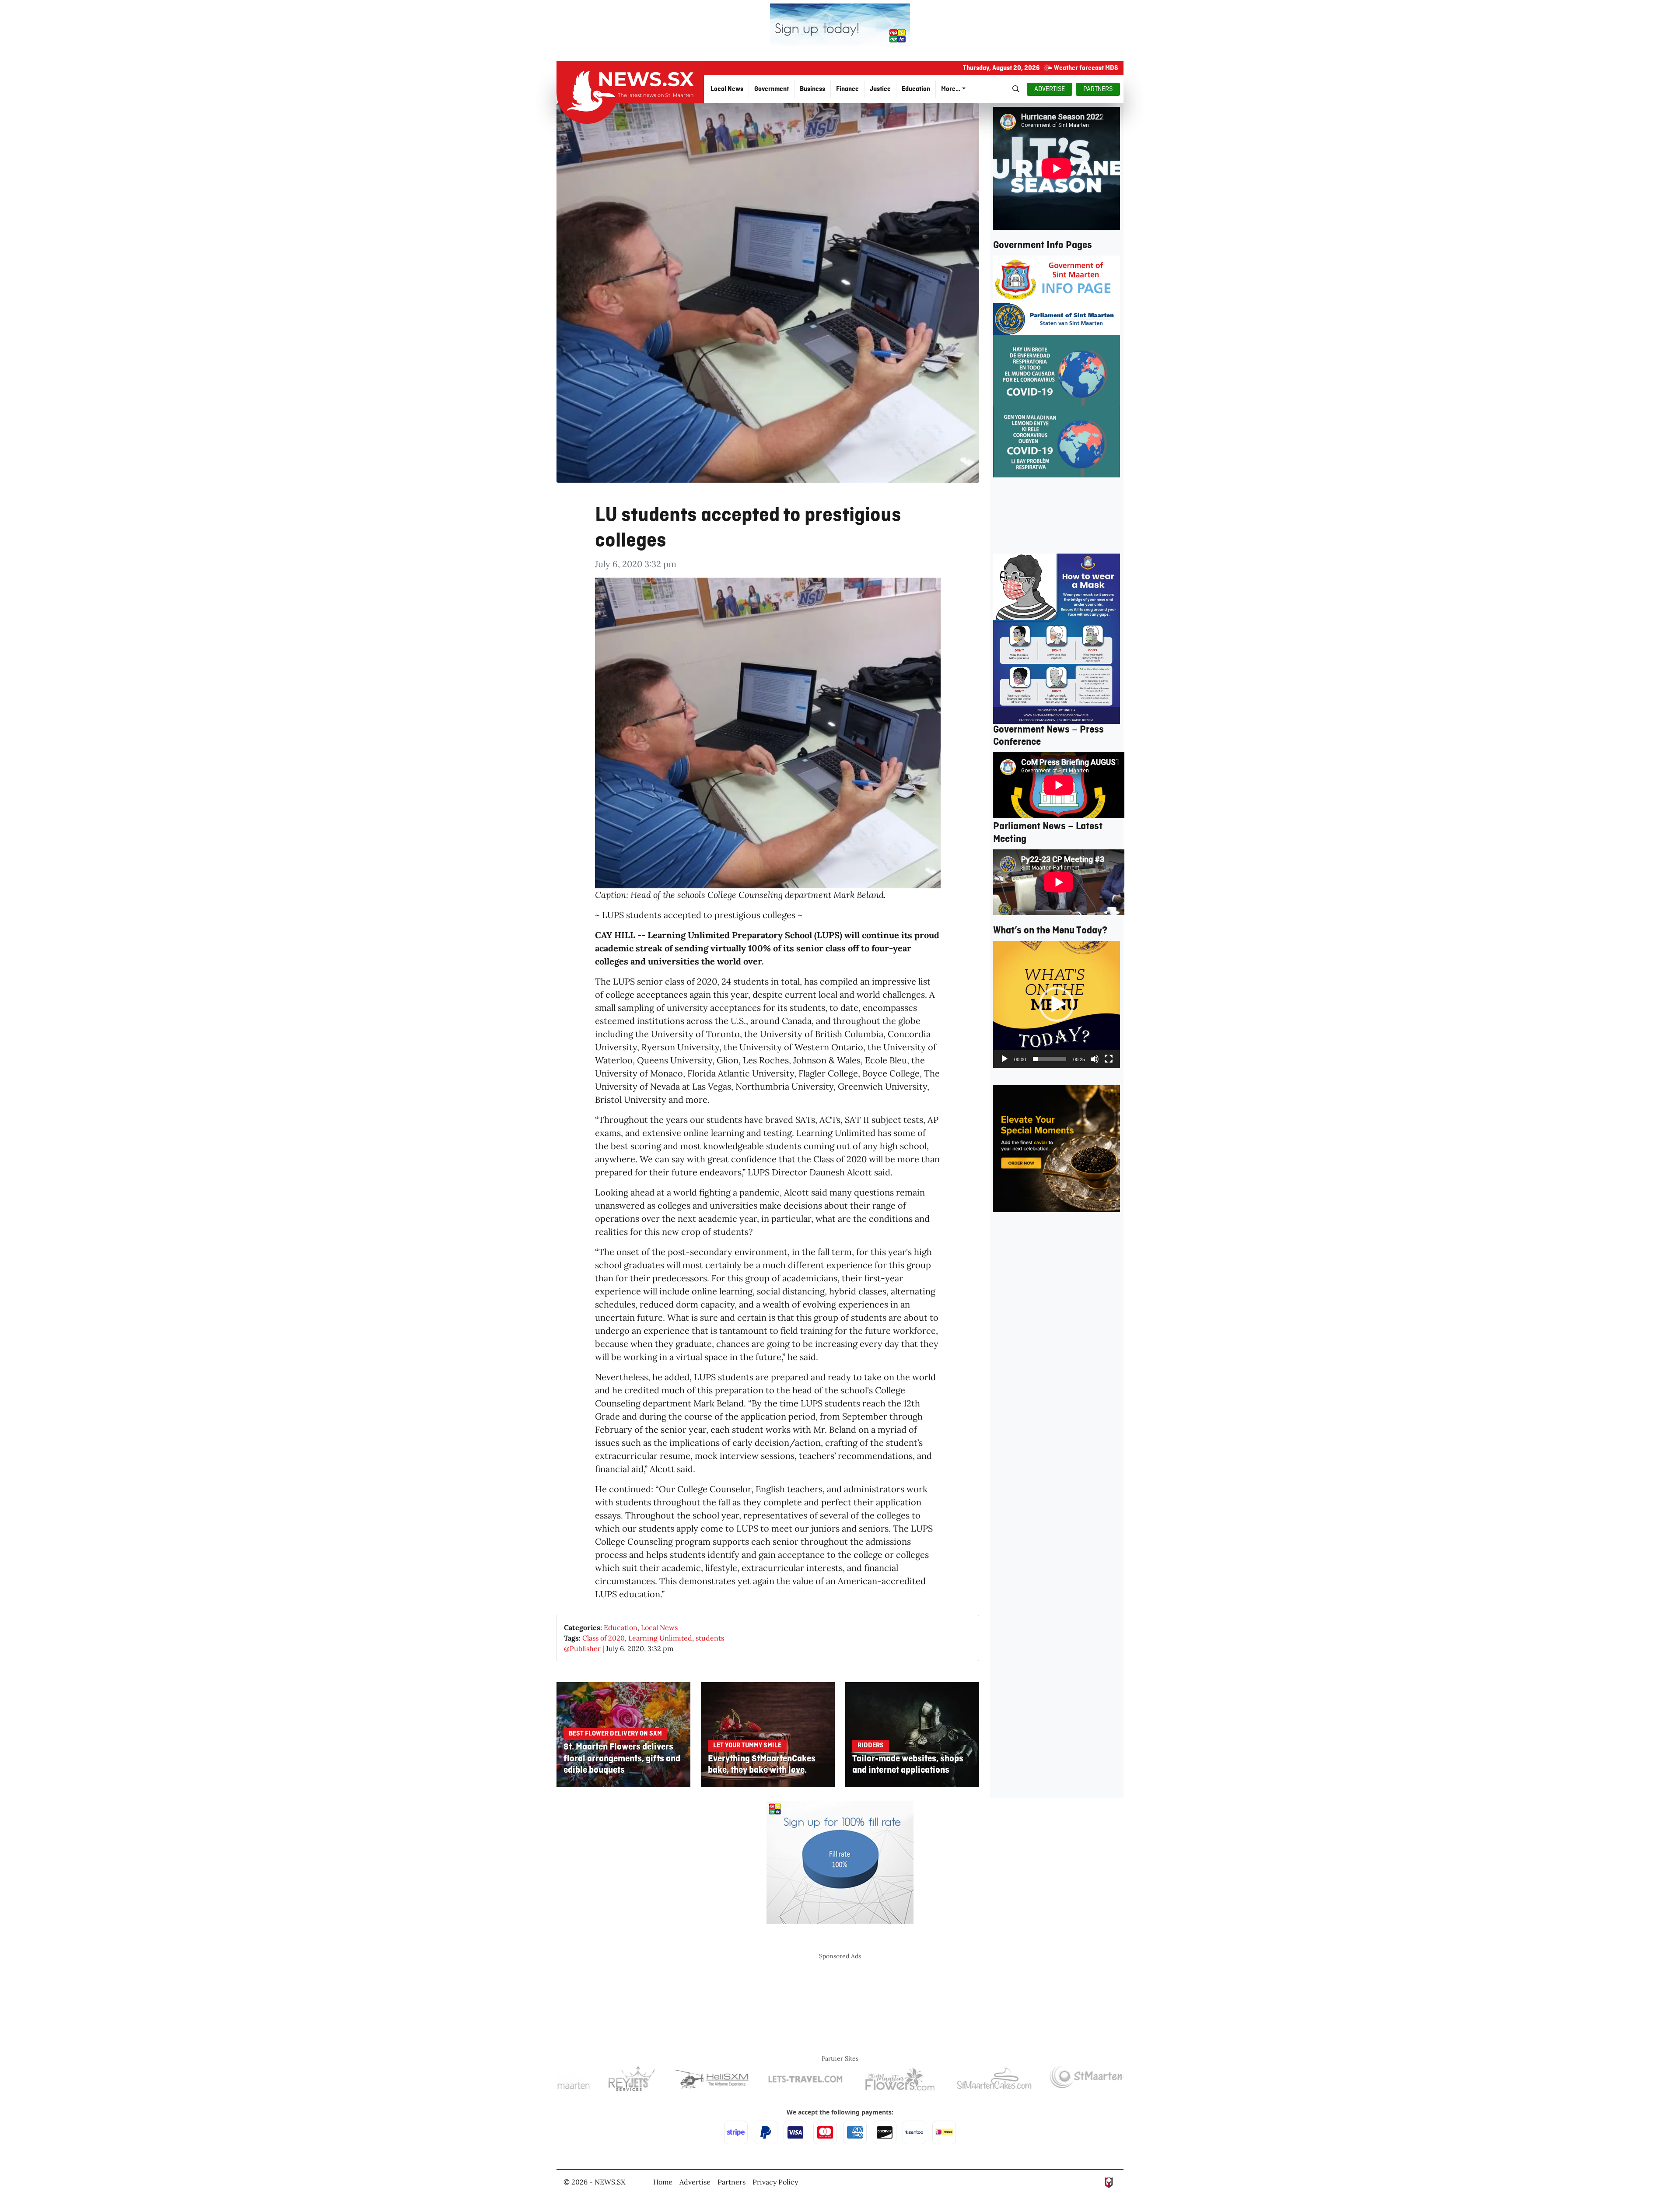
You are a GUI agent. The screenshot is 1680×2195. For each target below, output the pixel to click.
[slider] (1050, 1059)
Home (663, 2182)
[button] (1057, 1004)
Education (621, 1627)
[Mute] (1095, 1059)
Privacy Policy (775, 2182)
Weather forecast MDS (1086, 68)
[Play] (1004, 1059)
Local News (659, 1627)
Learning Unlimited (660, 1638)
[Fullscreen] (1109, 1059)
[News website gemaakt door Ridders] (1109, 2182)
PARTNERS (1098, 89)
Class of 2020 (604, 1638)
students (710, 1638)
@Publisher (582, 1648)
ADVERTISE (1050, 89)
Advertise (695, 2182)
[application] (1057, 1004)
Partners (731, 2182)
